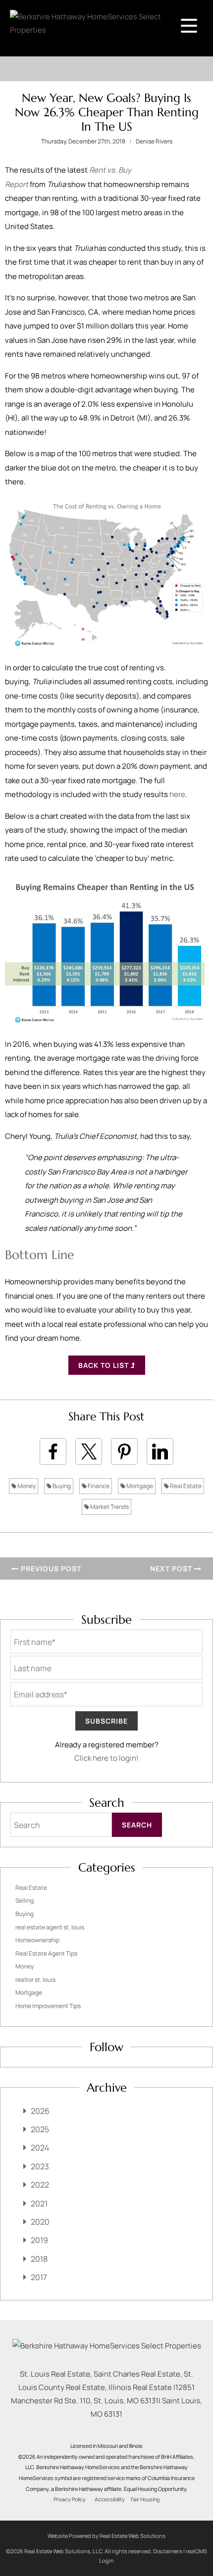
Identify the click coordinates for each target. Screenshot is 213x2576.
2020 (40, 2222)
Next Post (172, 1569)
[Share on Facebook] (53, 1452)
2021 (39, 2203)
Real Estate (185, 1486)
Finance (98, 1486)
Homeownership (37, 1940)
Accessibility (110, 2499)
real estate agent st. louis (50, 1927)
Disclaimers (168, 2551)
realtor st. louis (35, 1980)
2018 (39, 2259)
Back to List (105, 1365)
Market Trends (109, 1507)
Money (26, 1486)
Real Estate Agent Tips (46, 1953)
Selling (25, 1900)
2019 (39, 2240)
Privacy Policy (70, 2499)
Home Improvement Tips (48, 2006)
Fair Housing (145, 2499)
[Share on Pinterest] (124, 1452)
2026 (40, 2111)
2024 (40, 2148)
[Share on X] (89, 1452)
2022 (40, 2185)
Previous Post (50, 1569)
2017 (39, 2277)
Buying (61, 1486)
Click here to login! (106, 1758)
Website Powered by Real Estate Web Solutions (106, 2536)
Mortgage (139, 1486)
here (177, 794)
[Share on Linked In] (160, 1452)
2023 (40, 2166)
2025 (40, 2129)
